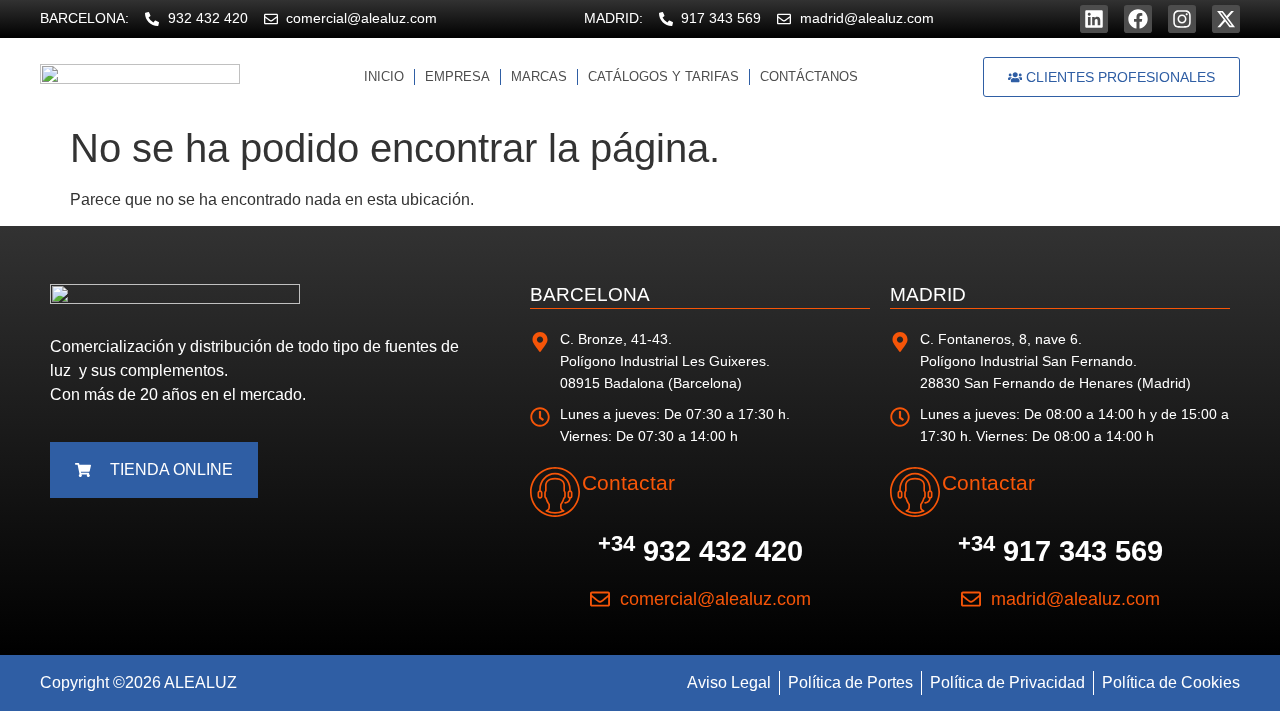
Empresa (457, 76)
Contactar (628, 482)
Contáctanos (809, 76)
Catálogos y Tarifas (663, 76)
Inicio (384, 76)
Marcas (539, 76)
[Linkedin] (1094, 19)
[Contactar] (555, 492)
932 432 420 (700, 551)
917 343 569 (1060, 551)
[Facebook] (1138, 19)
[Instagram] (1182, 19)
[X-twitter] (1226, 19)
